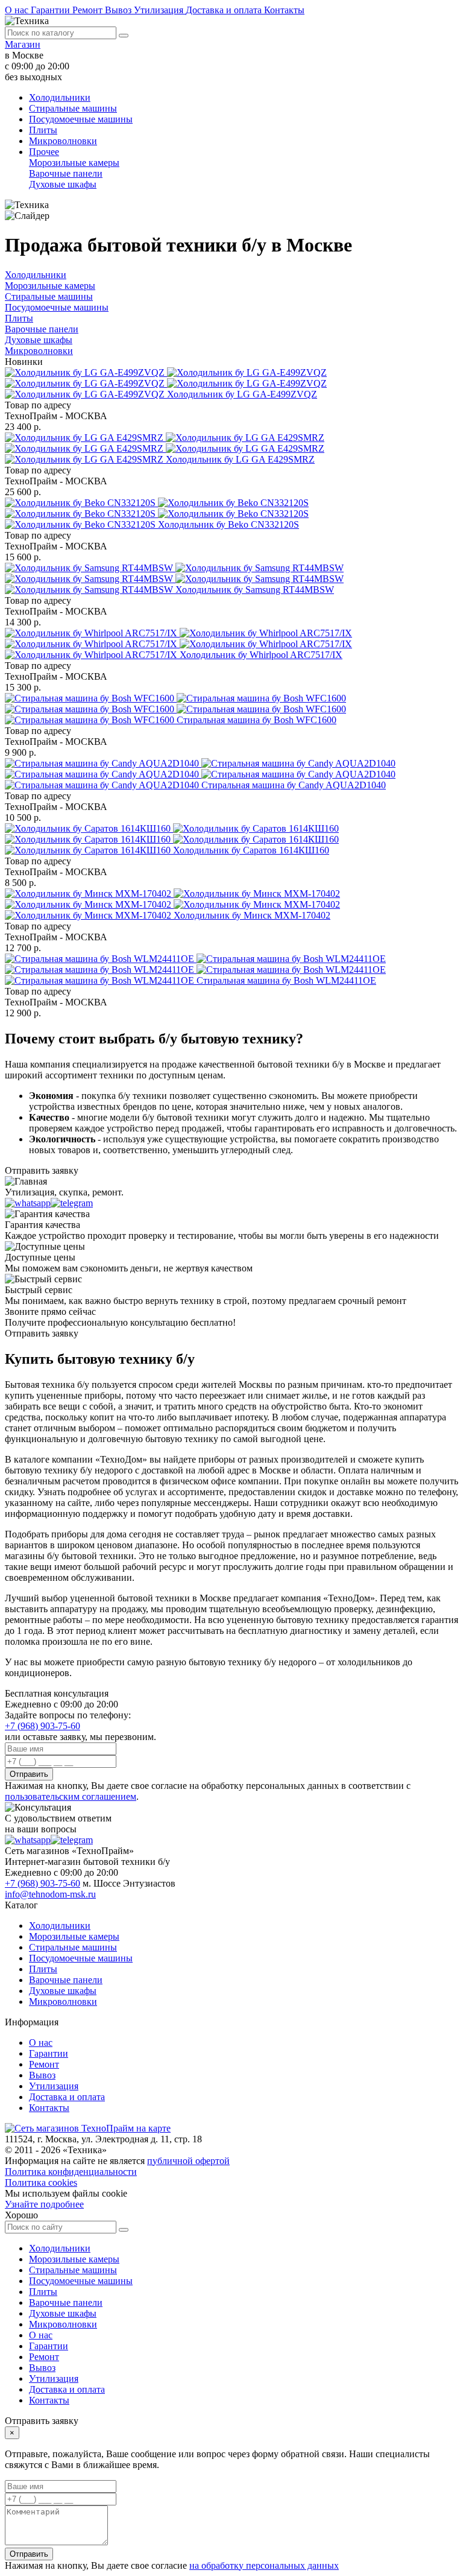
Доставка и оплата (225, 10)
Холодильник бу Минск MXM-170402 (252, 915)
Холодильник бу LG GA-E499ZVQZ (242, 394)
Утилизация (160, 10)
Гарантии (52, 10)
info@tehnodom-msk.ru (50, 1894)
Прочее (44, 152)
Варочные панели (66, 173)
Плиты (43, 130)
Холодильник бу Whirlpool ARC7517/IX (261, 655)
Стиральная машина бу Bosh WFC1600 (257, 720)
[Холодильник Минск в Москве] (172, 904)
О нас (18, 10)
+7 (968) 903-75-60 (43, 1726)
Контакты (284, 10)
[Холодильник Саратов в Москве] (172, 839)
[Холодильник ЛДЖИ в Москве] (166, 383)
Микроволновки (63, 141)
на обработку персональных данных (264, 2565)
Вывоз (119, 10)
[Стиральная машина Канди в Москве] (200, 774)
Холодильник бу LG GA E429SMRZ (240, 459)
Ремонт (89, 10)
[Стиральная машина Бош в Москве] (175, 709)
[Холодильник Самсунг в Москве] (174, 579)
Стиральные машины (73, 108)
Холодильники (60, 97)
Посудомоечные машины (81, 119)
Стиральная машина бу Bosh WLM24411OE (286, 980)
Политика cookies (41, 2182)
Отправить (29, 1774)
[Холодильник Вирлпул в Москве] (178, 644)
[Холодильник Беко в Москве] (157, 514)
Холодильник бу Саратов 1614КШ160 (251, 850)
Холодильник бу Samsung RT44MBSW (255, 590)
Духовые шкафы (63, 184)
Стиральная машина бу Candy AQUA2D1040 (294, 785)
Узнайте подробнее (44, 2204)
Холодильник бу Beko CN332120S (228, 524)
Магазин (23, 44)
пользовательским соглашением (71, 1796)
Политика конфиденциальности (71, 2172)
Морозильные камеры (74, 163)
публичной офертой (188, 2161)
